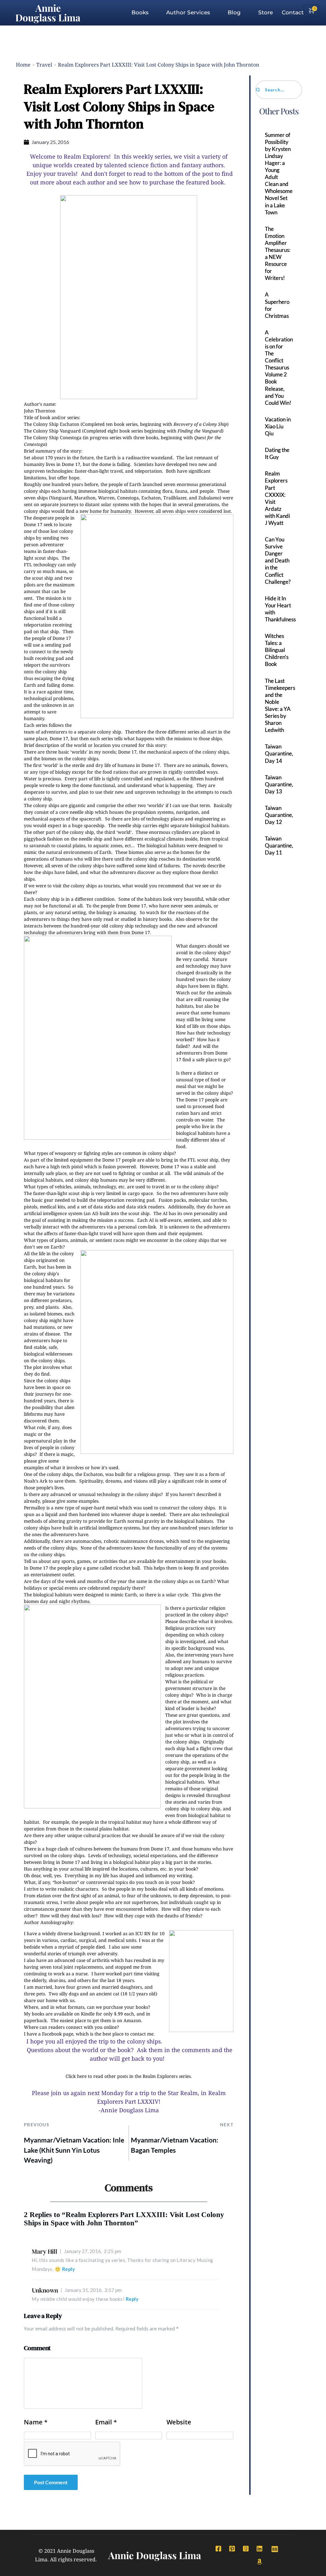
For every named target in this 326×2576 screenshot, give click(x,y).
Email (106, 2422)
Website (179, 2422)
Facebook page (58, 2034)
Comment (37, 2348)
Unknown (45, 2290)
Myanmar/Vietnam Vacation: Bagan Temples (175, 2145)
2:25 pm (92, 2251)
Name (36, 2422)
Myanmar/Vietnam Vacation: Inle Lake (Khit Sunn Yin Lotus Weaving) (74, 2150)
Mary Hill (45, 2251)
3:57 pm (93, 2290)
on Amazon (129, 2020)
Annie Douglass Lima (48, 13)
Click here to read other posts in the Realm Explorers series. (129, 2076)
